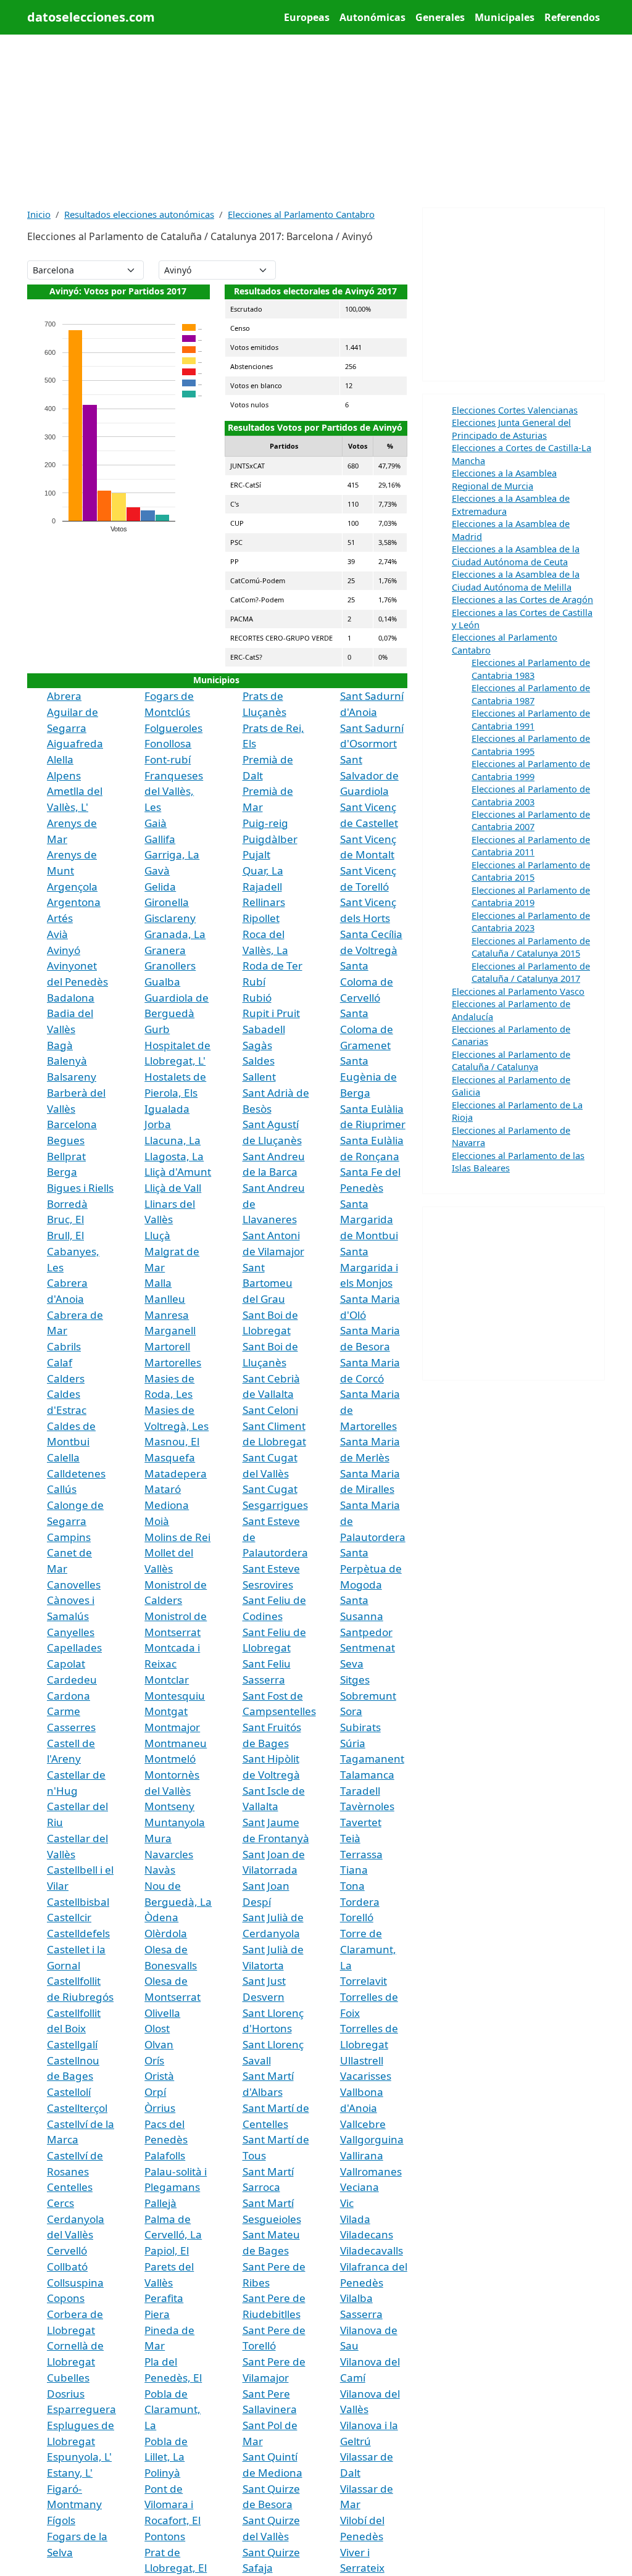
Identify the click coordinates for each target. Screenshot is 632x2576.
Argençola (72, 887)
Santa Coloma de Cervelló (367, 981)
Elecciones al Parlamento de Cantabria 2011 (531, 846)
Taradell (360, 1791)
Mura (158, 1838)
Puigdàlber (270, 839)
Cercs (60, 2203)
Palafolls (165, 2155)
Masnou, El (172, 1441)
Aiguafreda (75, 743)
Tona (352, 1886)
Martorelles (173, 1362)
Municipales (505, 17)
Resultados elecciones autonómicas (139, 214)
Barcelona (72, 1124)
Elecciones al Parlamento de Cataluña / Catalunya (511, 1060)
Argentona (74, 902)
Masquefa (170, 1457)
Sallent (259, 1077)
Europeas (307, 17)
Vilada (355, 2219)
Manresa (167, 1315)
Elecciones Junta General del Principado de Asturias (511, 428)
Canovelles (74, 1585)
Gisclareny (170, 918)
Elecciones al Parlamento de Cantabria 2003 (531, 795)
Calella (63, 1457)
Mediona (167, 1505)
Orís (154, 2060)
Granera (165, 950)
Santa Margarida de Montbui (369, 1219)
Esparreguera (81, 2409)
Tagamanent (372, 1759)
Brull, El (65, 1235)
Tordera (360, 1902)
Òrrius (160, 2108)
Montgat (166, 1711)
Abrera (64, 696)
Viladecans (367, 2234)
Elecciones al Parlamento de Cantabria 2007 (531, 820)
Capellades (74, 1647)
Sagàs (257, 1045)
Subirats (360, 1727)
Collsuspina (75, 2283)
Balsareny (72, 1077)
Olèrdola (166, 1933)
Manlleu (165, 1299)
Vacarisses (366, 2076)
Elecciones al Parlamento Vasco (518, 991)
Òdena (161, 1917)
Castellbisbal (78, 1902)
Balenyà (67, 1061)
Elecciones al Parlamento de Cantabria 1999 (531, 770)
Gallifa (160, 839)
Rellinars (264, 902)
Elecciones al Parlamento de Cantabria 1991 (531, 719)
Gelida (160, 887)
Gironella (167, 902)
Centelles (70, 2187)
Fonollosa (168, 743)
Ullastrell (362, 2060)
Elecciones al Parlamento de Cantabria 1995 (531, 744)
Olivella (162, 2013)
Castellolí (69, 2092)
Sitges (355, 1680)
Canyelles (71, 1632)
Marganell (170, 1330)
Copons (66, 2298)
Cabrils (64, 1346)
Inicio (39, 214)
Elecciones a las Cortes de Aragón (522, 599)
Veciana (360, 2187)
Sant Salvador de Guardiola (369, 775)
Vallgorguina (372, 2139)
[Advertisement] (316, 121)
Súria (353, 1743)
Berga (62, 1172)
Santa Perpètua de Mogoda (371, 1568)
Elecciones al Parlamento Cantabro (301, 214)
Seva (352, 1664)
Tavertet (361, 1822)
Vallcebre (363, 2124)
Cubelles (68, 2378)
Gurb (157, 1029)
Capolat (66, 1664)
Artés (60, 918)
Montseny (169, 1806)
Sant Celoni (270, 1410)
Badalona (71, 998)
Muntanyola (175, 1822)
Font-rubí (168, 759)
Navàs (160, 1870)
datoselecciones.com (91, 17)
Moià (157, 1521)
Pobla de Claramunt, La (173, 2409)
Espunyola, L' (79, 2457)
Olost (157, 2028)
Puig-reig (265, 823)
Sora (351, 1711)
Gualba (162, 982)
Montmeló (170, 1759)
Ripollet (261, 918)
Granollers (170, 966)
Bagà (60, 1045)
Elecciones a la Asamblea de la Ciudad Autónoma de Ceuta (516, 555)
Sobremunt (368, 1696)
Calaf (60, 1362)
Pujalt (256, 854)
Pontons (165, 2536)
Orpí (155, 2092)
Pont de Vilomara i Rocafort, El (173, 2504)
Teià (350, 1838)
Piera (157, 2314)
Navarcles (169, 1854)
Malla (158, 1283)
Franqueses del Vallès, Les (174, 791)
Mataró (163, 1489)
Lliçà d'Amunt (178, 1172)
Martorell (167, 1346)
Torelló (357, 1917)
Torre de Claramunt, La (368, 1949)
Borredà (67, 1204)
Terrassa (361, 1854)
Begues (66, 1140)
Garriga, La (172, 854)
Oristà (159, 2076)
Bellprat (66, 1156)
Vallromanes (371, 2171)
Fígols (61, 2520)
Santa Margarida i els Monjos (369, 1267)
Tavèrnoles (367, 1806)
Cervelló (67, 2250)
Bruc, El (65, 1219)
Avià (57, 934)
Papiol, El (167, 2250)
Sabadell (264, 1029)
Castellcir (69, 1917)
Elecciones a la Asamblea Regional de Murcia (504, 479)
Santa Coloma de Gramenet (367, 1029)
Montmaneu (176, 1743)
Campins (69, 1537)
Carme (64, 1711)
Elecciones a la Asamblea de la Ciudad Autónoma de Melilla (516, 580)
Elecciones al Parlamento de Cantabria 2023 (531, 921)
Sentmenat (368, 1647)
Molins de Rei (177, 1537)
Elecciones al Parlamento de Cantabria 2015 (531, 871)
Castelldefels (78, 1933)
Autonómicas (372, 17)
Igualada (167, 1109)
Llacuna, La (173, 1140)
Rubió (257, 998)
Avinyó (64, 950)
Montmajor (172, 1727)
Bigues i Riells (80, 1188)
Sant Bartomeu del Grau (268, 1283)
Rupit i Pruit (271, 1013)
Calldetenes (76, 1473)
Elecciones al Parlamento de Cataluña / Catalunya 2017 (531, 972)
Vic (347, 2203)
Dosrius (66, 2394)
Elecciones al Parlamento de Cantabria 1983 (531, 668)
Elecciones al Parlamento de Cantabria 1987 (531, 694)
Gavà (157, 870)
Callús (62, 1489)
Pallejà (160, 2203)
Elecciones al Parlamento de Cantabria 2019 (531, 896)
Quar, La (263, 870)
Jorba (158, 1124)
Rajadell (262, 887)
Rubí (254, 982)
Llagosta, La (174, 1156)
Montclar (167, 1680)
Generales (440, 17)
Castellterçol (77, 2108)
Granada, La (175, 934)
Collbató (67, 2266)
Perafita (164, 2298)
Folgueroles (173, 728)
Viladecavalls (372, 2250)
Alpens (64, 775)
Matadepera (176, 1473)
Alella (60, 759)
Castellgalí (72, 2044)
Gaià (156, 823)
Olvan (159, 2044)
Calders (66, 1378)
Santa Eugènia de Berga (368, 1076)
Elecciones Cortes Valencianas (515, 410)
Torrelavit (364, 1981)
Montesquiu (175, 1696)
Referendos (572, 17)
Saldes (259, 1061)
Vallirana (362, 2155)
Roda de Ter (272, 966)
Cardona (69, 1696)
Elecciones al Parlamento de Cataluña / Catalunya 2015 (531, 947)
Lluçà (157, 1235)
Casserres (71, 1727)
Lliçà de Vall (173, 1188)
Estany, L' (70, 2473)
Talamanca (367, 1775)
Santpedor (366, 1632)
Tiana (354, 1870)
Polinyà (162, 2473)
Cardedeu (72, 1680)
